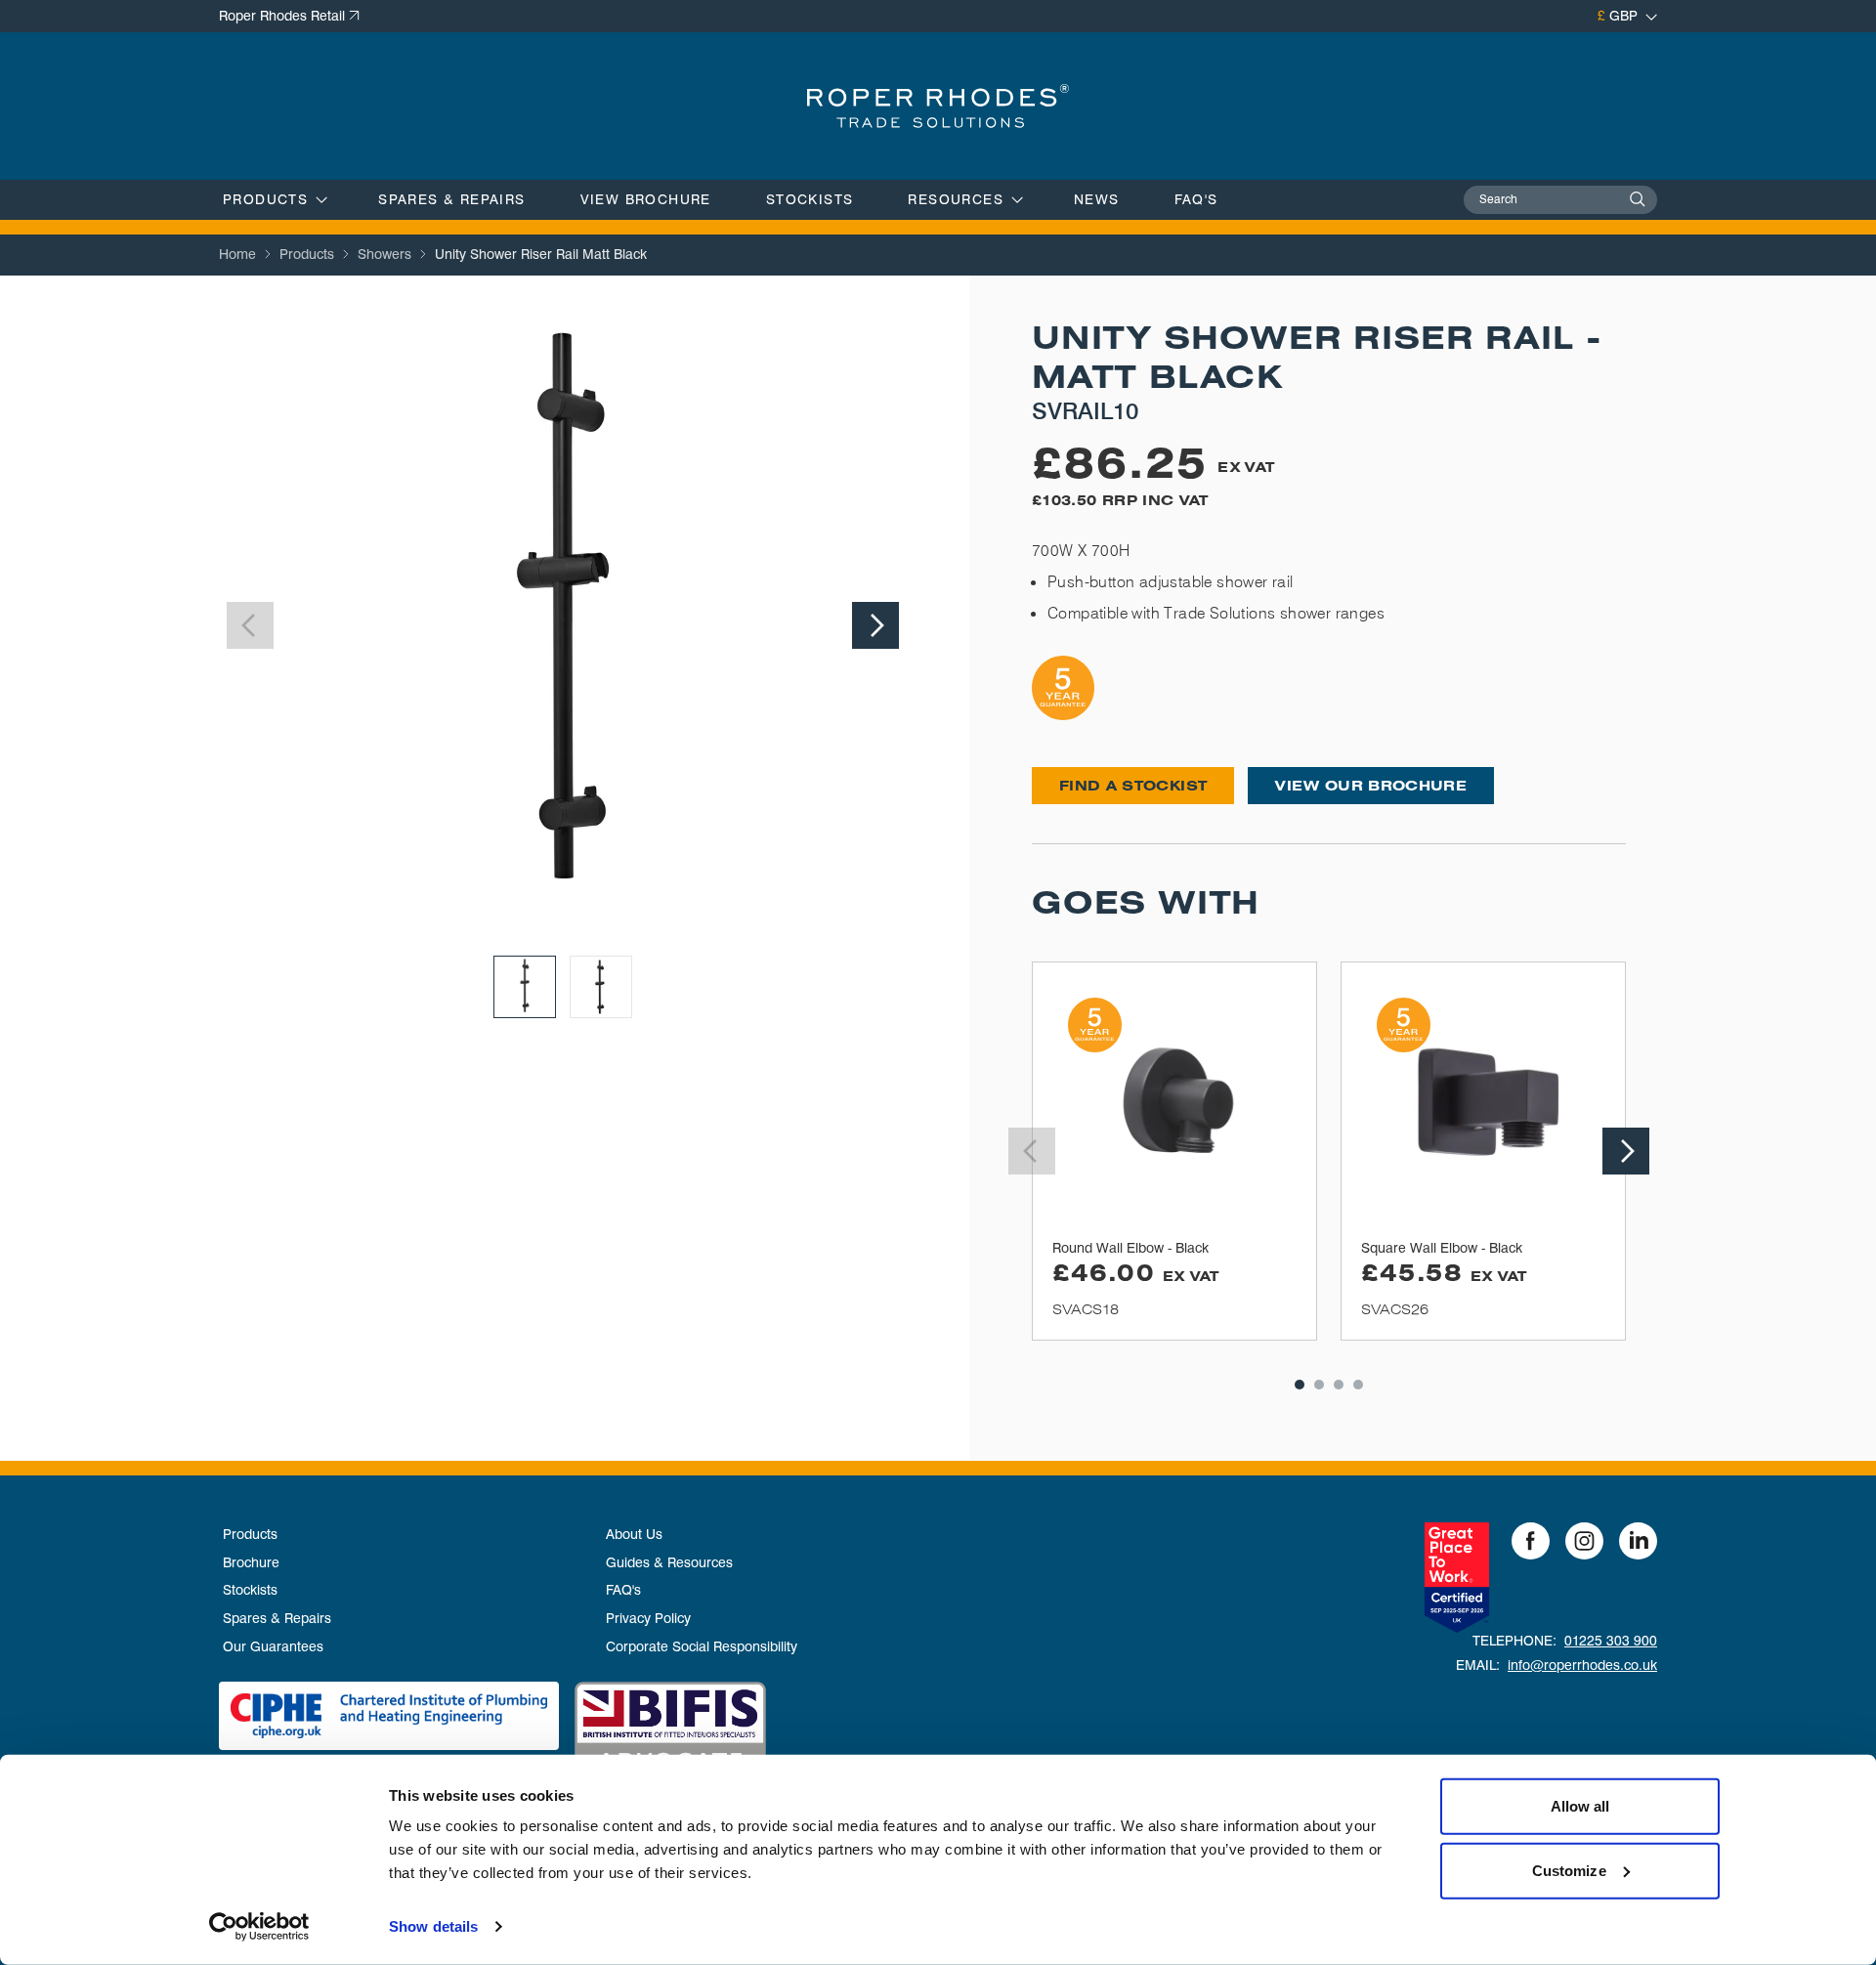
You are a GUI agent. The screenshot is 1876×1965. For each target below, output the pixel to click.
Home (237, 254)
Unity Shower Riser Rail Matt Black (541, 254)
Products (307, 254)
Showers (384, 254)
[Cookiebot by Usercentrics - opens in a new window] (259, 1927)
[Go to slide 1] (525, 987)
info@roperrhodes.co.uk (1582, 1665)
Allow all (1580, 1806)
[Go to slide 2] (601, 987)
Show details (433, 1926)
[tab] (1300, 1385)
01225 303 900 (1611, 1641)
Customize (1569, 1870)
